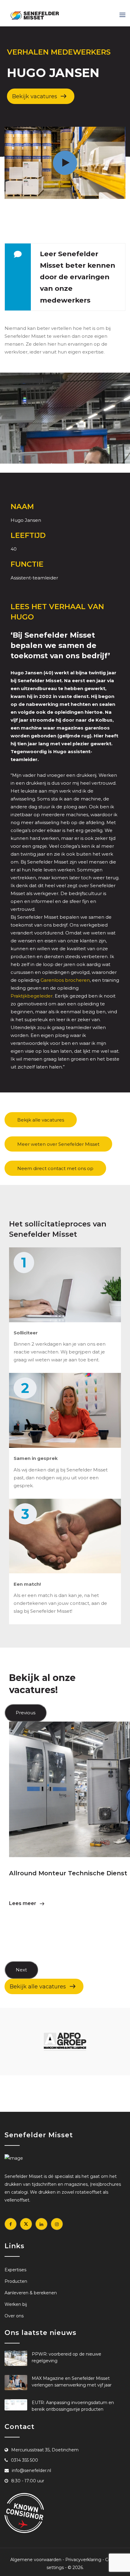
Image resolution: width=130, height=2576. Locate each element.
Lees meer (23, 1903)
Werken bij (16, 2304)
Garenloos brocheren (65, 980)
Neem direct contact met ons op (55, 1168)
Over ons (14, 2316)
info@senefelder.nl (31, 2470)
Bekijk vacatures (35, 96)
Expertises (15, 2270)
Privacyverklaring (83, 2560)
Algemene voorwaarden (36, 2560)
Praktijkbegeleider (32, 996)
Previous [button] (26, 1713)
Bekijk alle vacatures (41, 1120)
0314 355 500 (24, 2460)
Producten (16, 2281)
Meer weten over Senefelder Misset (58, 1144)
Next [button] (21, 1970)
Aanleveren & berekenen (31, 2293)
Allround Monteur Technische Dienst (68, 1873)
